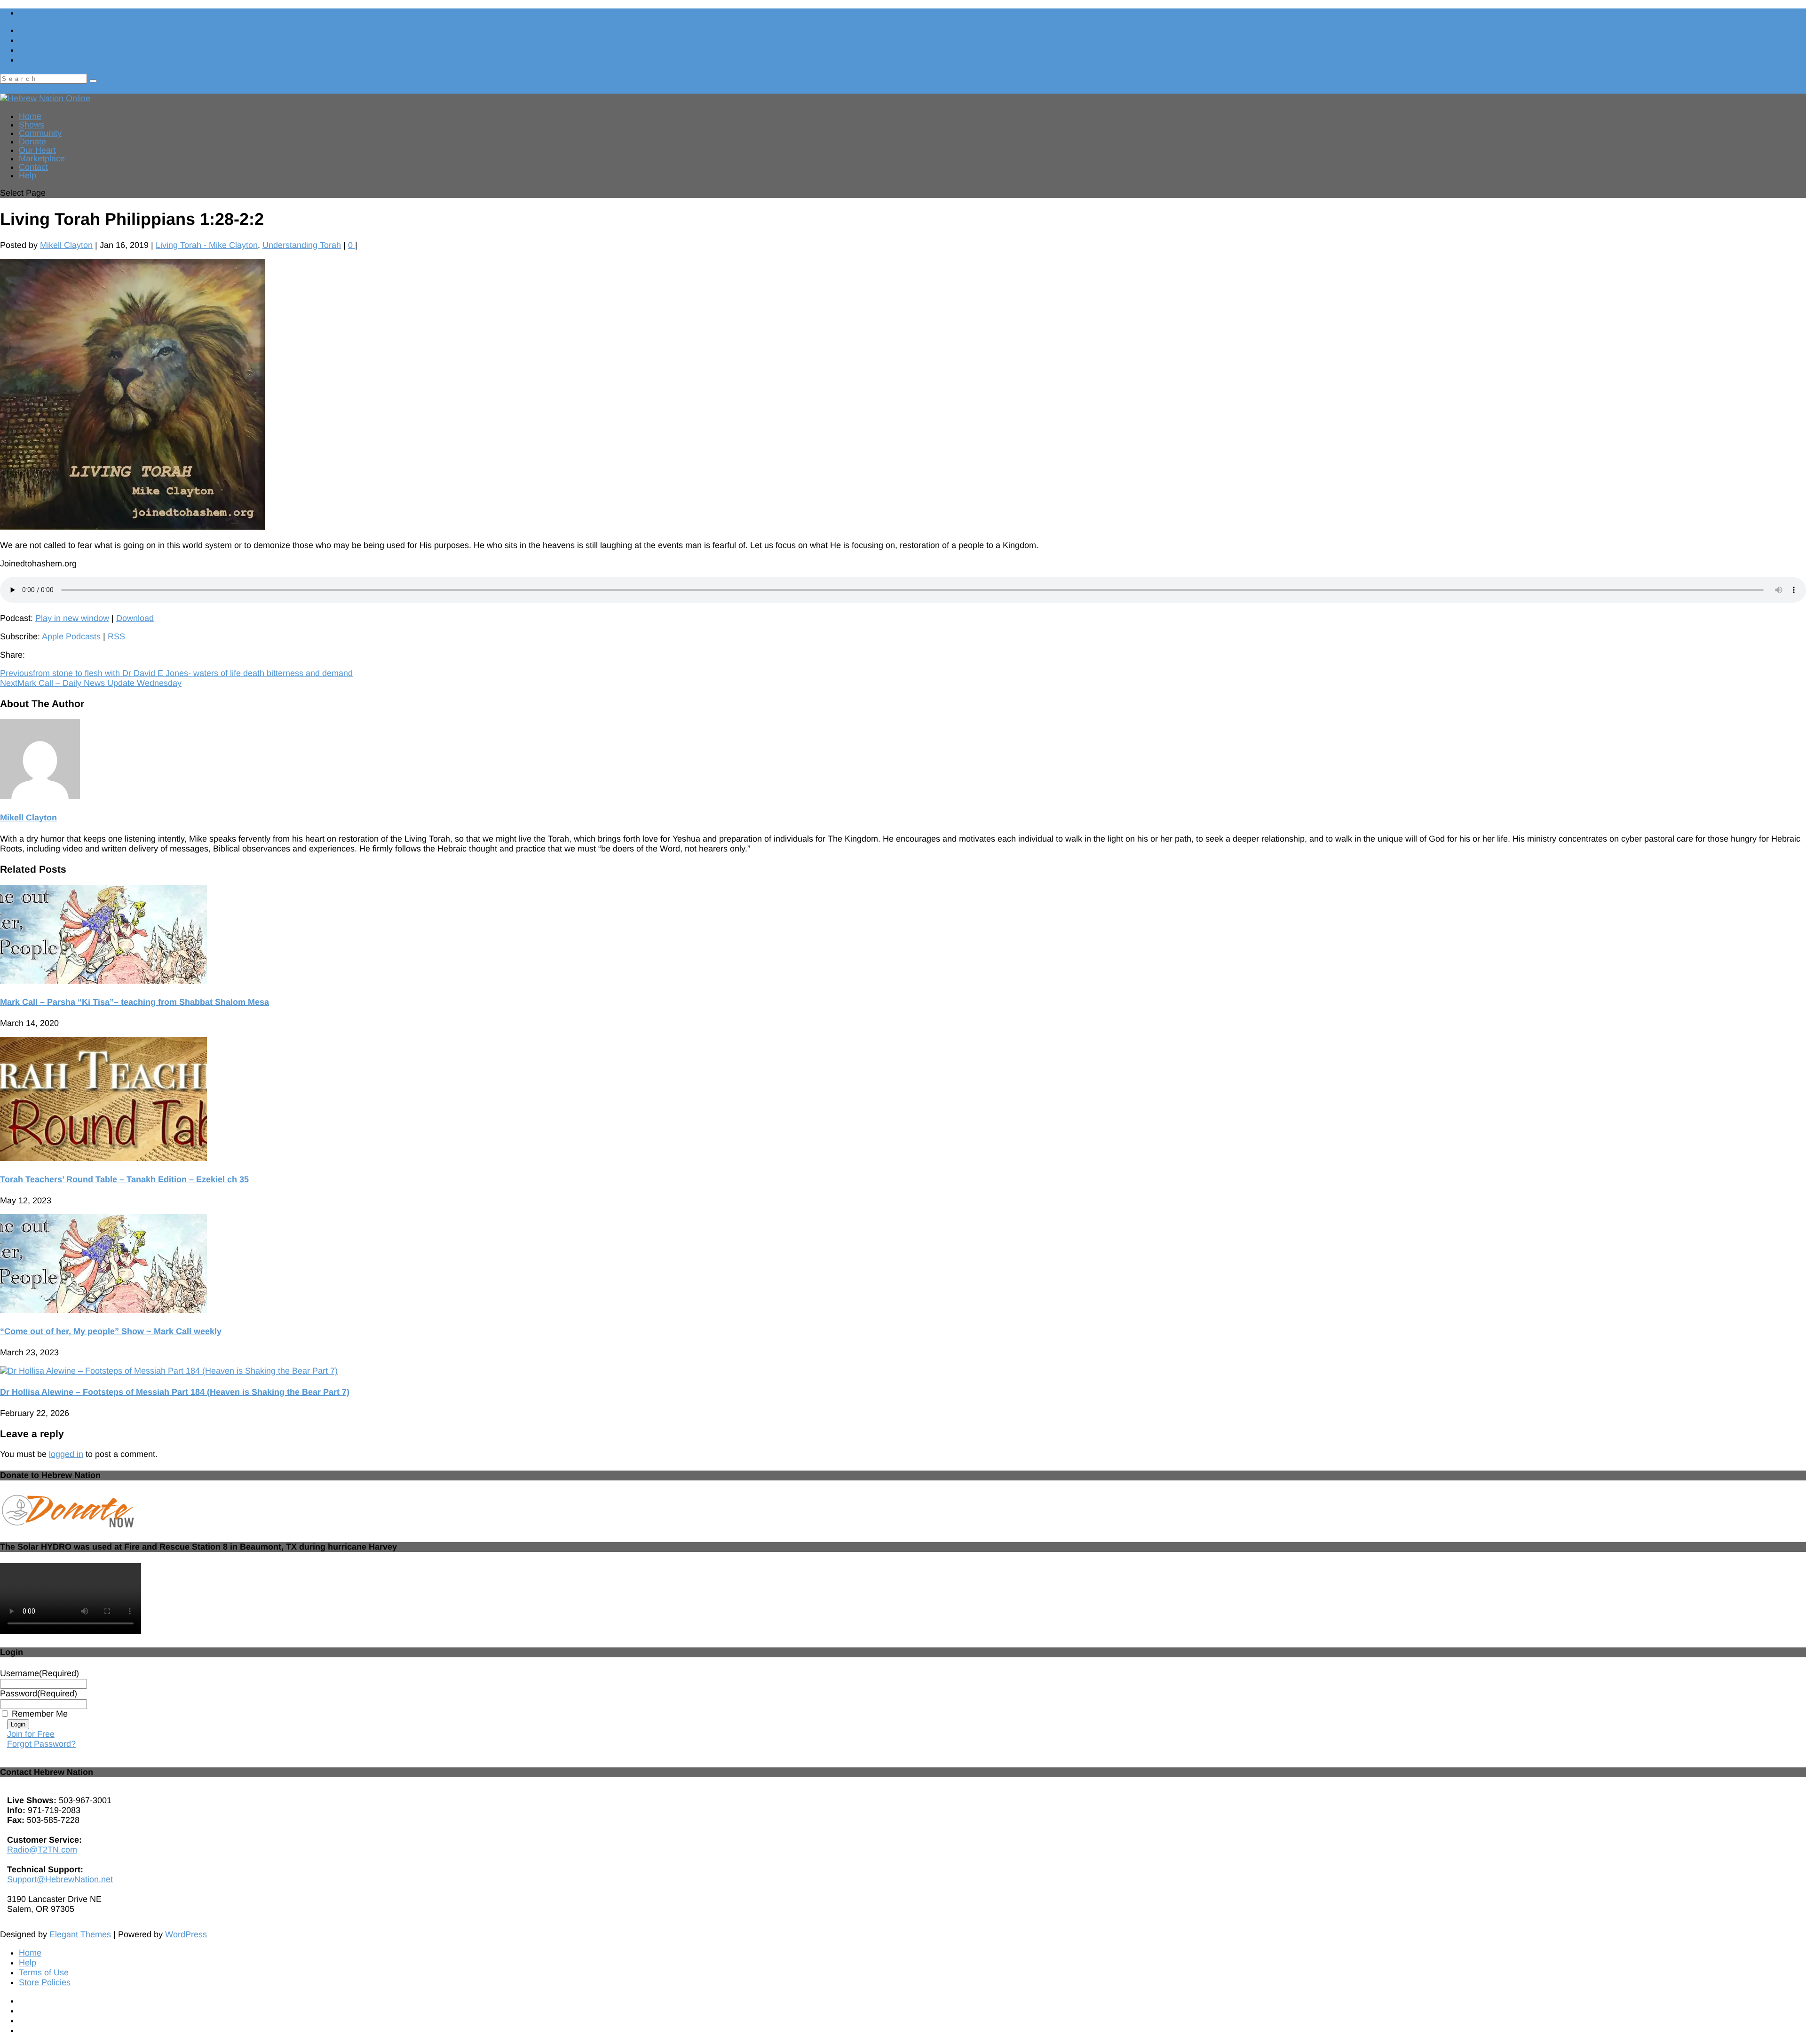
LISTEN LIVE (44, 13)
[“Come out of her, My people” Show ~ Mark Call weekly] (103, 1310)
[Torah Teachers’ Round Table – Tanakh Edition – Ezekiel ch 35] (103, 1158)
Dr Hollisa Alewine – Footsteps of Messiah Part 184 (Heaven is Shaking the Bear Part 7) (175, 1392)
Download (135, 618)
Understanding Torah (302, 245)
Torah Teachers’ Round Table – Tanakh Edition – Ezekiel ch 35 (124, 1179)
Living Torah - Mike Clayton (207, 245)
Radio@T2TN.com (42, 1850)
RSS (116, 636)
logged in (66, 1454)
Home (30, 1953)
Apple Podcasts (71, 636)
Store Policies (45, 1982)
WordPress (186, 1934)
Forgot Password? (41, 1744)
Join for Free (31, 1734)
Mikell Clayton (66, 245)
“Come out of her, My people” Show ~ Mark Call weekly (111, 1331)
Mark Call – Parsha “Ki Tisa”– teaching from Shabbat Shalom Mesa (135, 1002)
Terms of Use (44, 1972)
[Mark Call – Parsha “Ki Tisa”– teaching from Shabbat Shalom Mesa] (103, 981)
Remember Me (40, 1714)
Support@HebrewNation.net (60, 1879)
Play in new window (72, 618)
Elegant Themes (80, 1934)
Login (18, 1724)
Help (28, 175)
